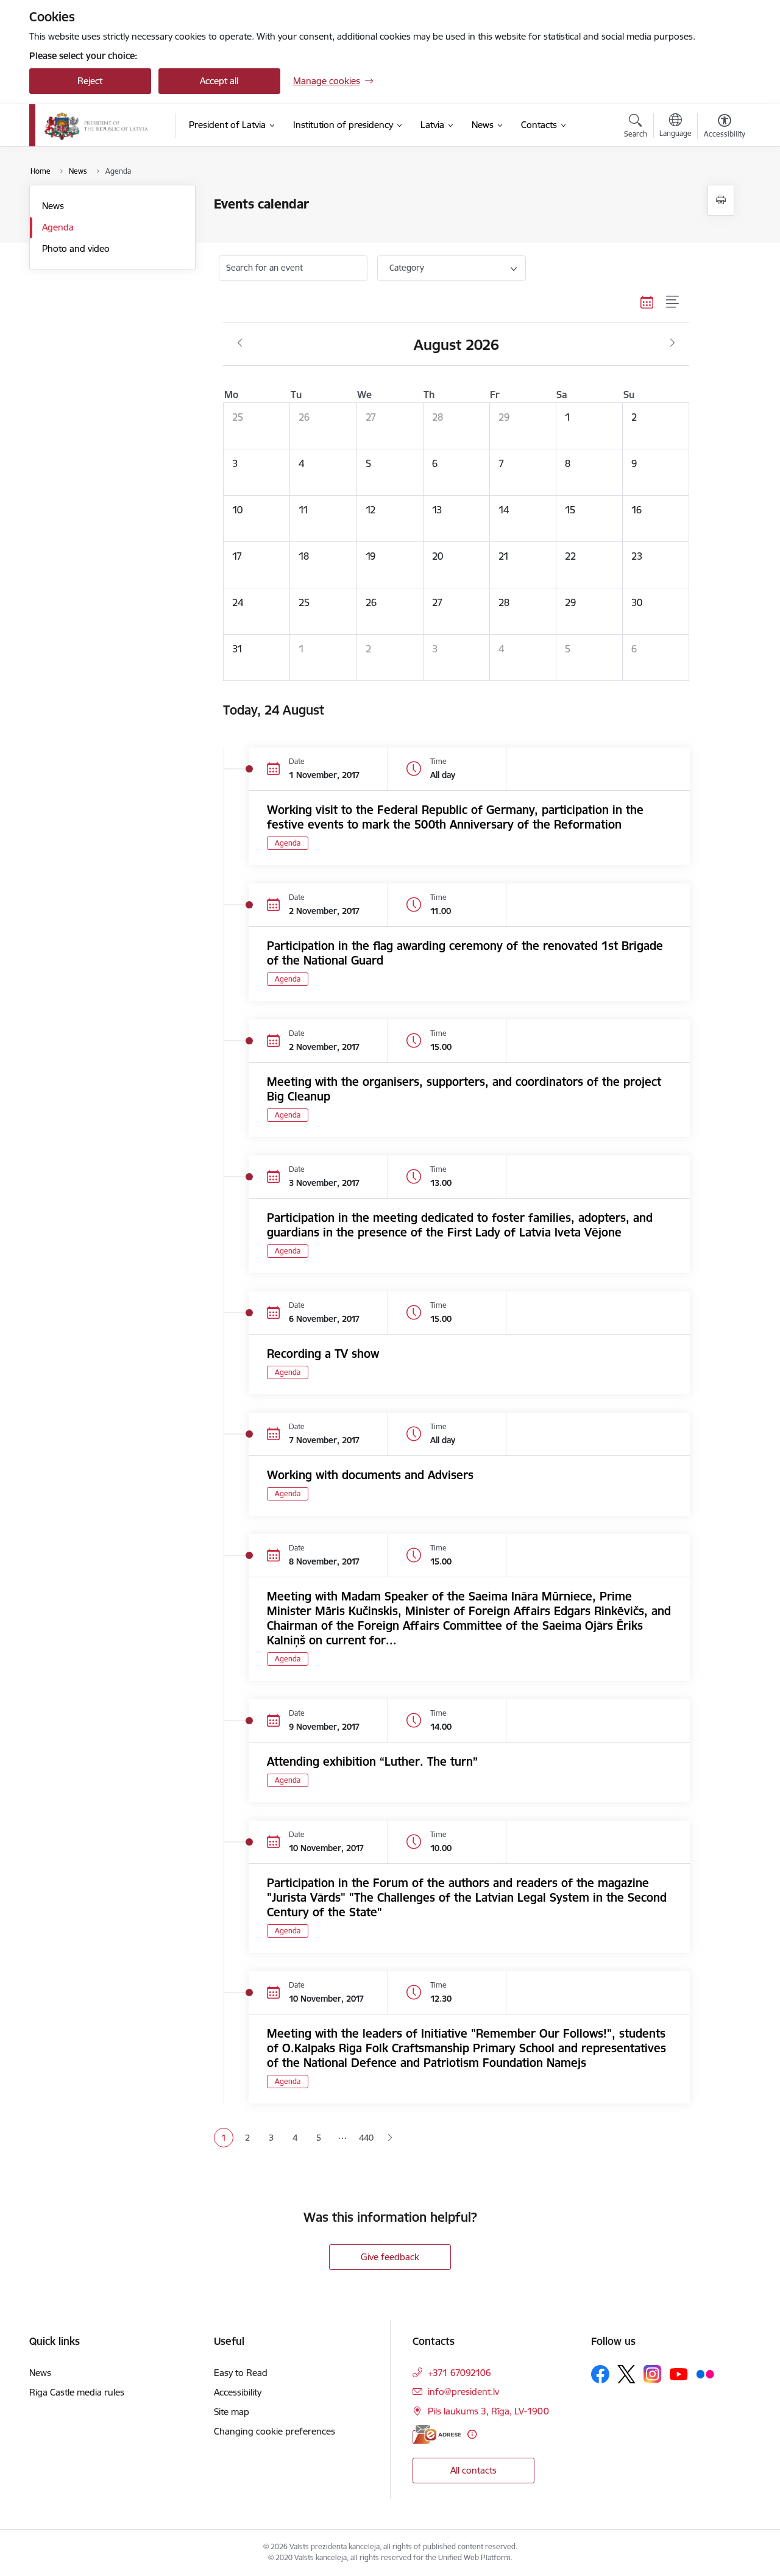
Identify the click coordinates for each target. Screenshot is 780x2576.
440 (366, 2138)
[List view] (673, 302)
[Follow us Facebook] (600, 2374)
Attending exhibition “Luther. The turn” (372, 1761)
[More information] (472, 2434)
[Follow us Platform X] (626, 2374)
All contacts (473, 2470)
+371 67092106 (459, 2373)
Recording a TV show (323, 1354)
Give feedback (390, 2257)
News (53, 206)
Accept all (219, 81)
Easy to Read (241, 2373)
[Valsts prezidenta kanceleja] (97, 126)
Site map (232, 2412)
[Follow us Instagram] (653, 2374)
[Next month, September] (672, 343)
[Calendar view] (647, 302)
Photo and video (76, 248)
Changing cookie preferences (275, 2431)
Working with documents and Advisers (370, 1475)
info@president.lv (463, 2392)
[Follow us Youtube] (679, 2374)
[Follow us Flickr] (705, 2374)
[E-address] (437, 2434)
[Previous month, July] (240, 343)
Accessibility (238, 2392)
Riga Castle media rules (77, 2392)
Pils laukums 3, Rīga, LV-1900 (488, 2411)
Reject (90, 81)
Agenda (58, 227)
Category (407, 268)
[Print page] (721, 200)
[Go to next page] (390, 2138)
